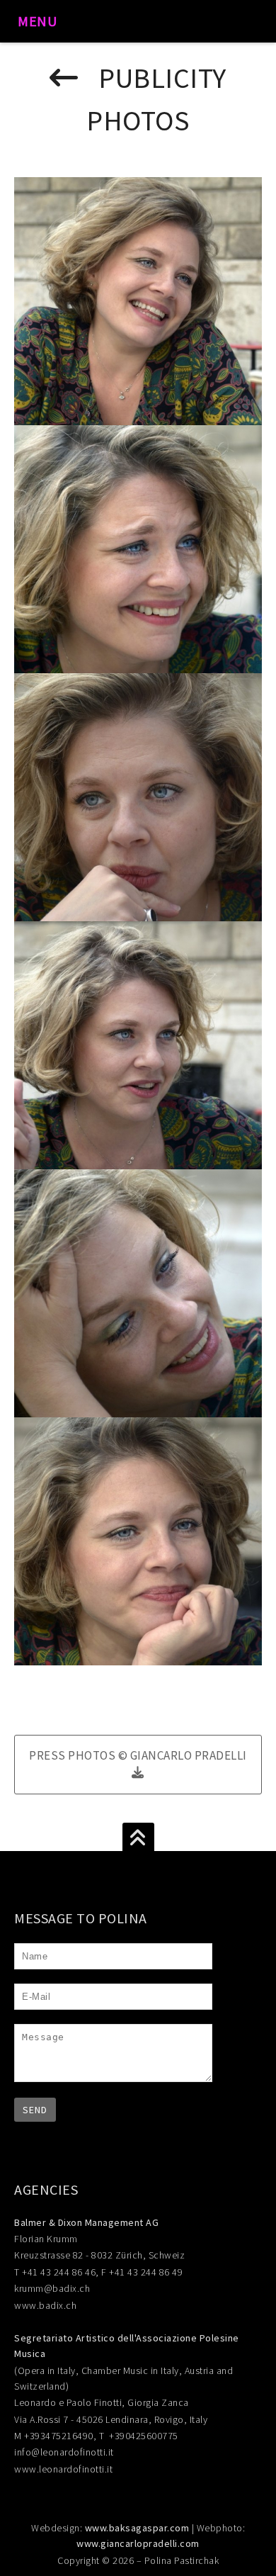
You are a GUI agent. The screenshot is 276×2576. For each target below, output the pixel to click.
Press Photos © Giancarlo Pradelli (138, 1755)
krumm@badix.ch (52, 2288)
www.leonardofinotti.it (63, 2469)
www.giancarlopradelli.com (138, 2543)
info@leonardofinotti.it (64, 2452)
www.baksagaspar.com (137, 2528)
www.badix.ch (45, 2305)
